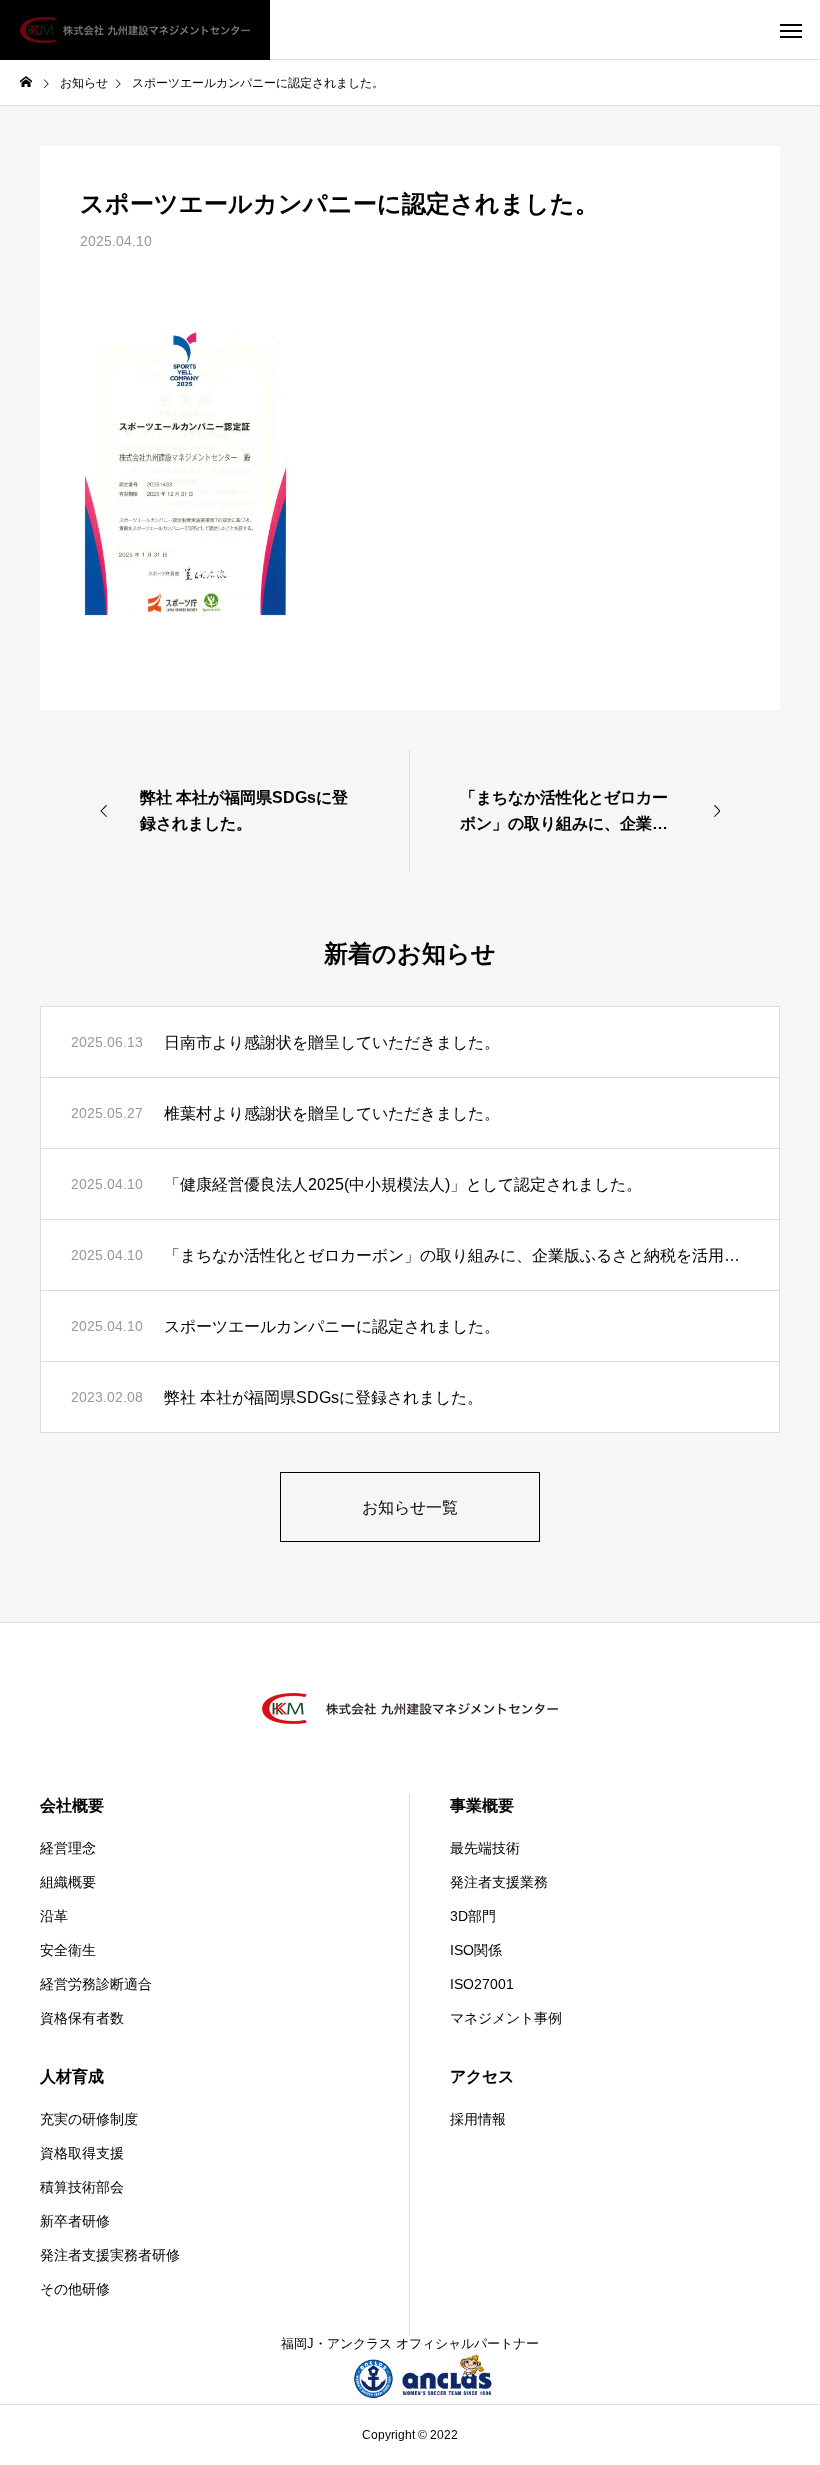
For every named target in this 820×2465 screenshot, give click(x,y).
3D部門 (473, 1916)
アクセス (482, 2076)
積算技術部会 (82, 2187)
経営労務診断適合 (96, 1984)
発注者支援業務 (499, 1882)
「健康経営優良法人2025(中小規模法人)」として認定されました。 (403, 1184)
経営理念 (68, 1848)
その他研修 (75, 2289)
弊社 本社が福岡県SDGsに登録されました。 (323, 1397)
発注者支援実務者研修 (110, 2255)
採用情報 (478, 2119)
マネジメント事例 (506, 2018)
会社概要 (72, 1805)
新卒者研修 (75, 2221)
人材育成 (72, 2076)
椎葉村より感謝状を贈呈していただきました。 (332, 1113)
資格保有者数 (82, 2018)
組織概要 (68, 1882)
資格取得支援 (82, 2153)
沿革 (54, 1916)
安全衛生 (68, 1950)
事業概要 (482, 1805)
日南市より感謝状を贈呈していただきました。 (332, 1042)
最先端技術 (485, 1848)
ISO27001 (482, 1984)
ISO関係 (476, 1950)
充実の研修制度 (89, 2119)
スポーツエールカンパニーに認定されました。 (332, 1326)
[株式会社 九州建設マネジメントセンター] (135, 30)
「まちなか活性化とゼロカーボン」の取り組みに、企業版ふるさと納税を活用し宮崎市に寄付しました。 (456, 1255)
